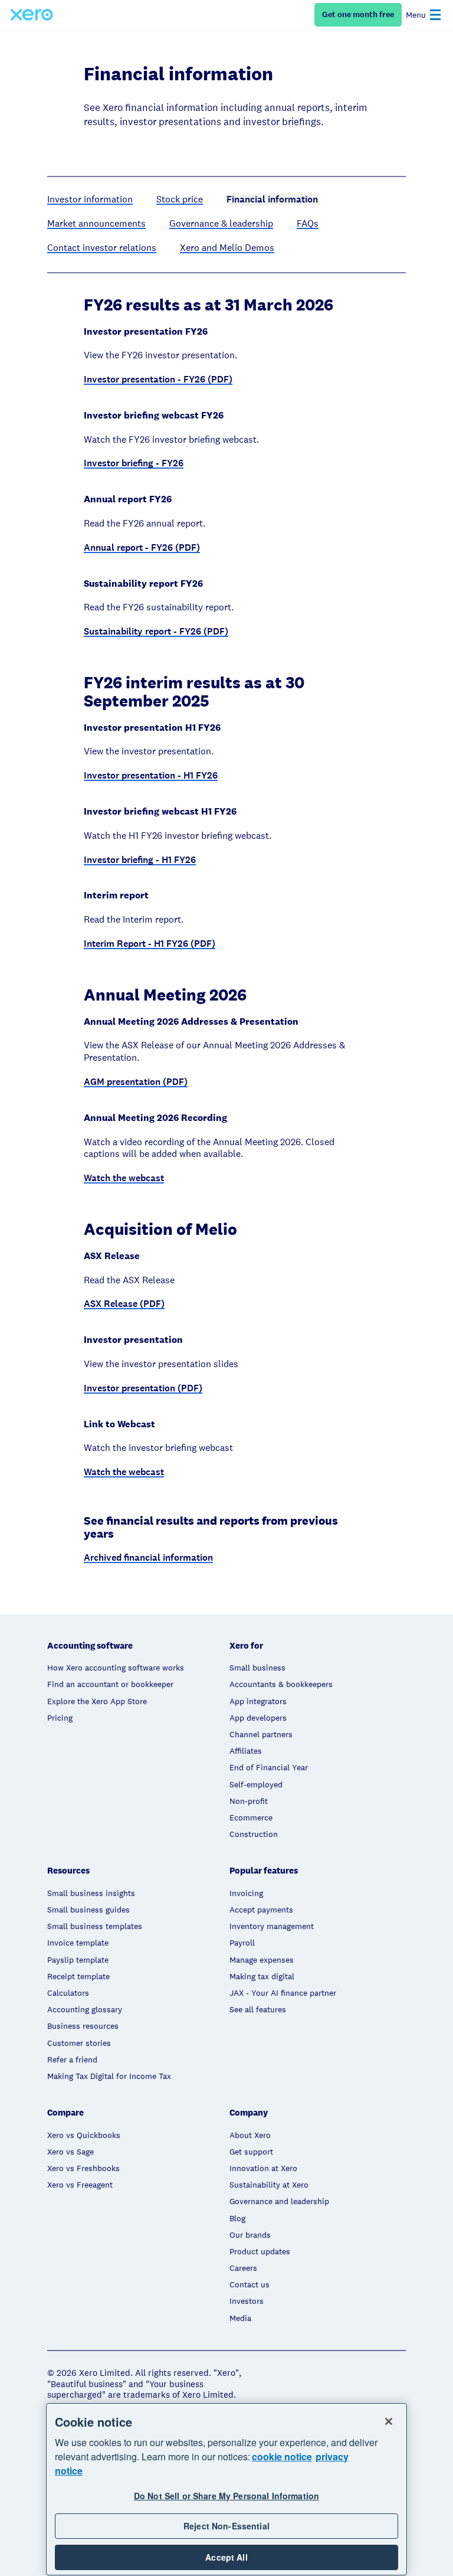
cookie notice (282, 2456)
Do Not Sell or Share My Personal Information (226, 2496)
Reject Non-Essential (226, 2526)
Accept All (226, 2557)
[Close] (389, 2421)
